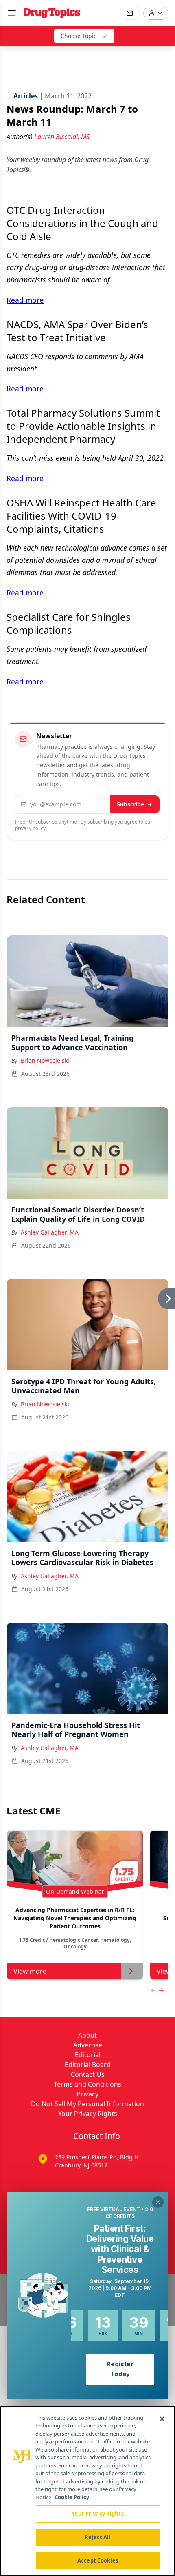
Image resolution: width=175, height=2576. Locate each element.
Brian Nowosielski (45, 1060)
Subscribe (130, 804)
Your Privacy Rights (88, 2114)
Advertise (88, 2045)
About (87, 2035)
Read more (25, 300)
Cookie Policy (72, 2497)
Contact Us (88, 2074)
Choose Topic (79, 36)
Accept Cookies (98, 2560)
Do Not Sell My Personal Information (87, 2104)
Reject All (97, 2537)
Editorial (88, 2055)
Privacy (87, 2094)
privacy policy (30, 828)
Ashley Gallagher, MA (50, 1232)
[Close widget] (158, 2202)
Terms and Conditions (87, 2084)
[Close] (162, 2419)
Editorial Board (88, 2065)
